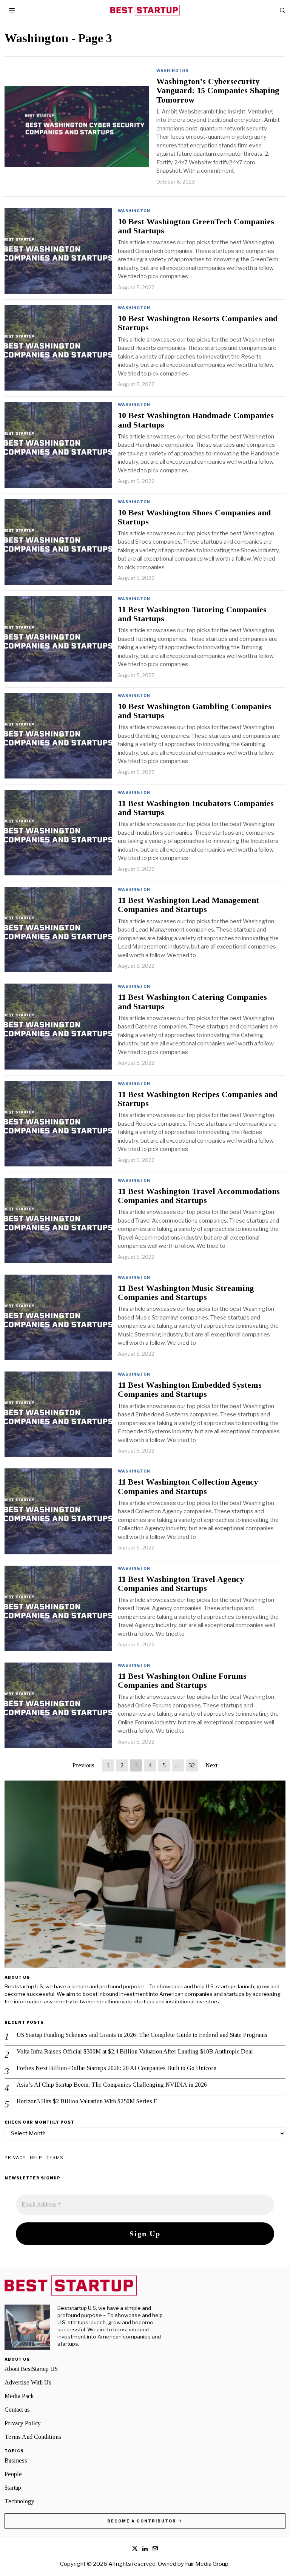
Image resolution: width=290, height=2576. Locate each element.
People (13, 2474)
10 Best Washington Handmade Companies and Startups (196, 420)
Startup (13, 2488)
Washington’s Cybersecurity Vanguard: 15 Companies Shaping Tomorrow (218, 90)
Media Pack (19, 2396)
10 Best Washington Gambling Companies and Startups (195, 711)
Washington (173, 70)
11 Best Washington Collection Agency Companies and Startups (188, 1486)
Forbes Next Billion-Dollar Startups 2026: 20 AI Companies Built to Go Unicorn (116, 2068)
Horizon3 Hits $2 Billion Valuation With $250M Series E (87, 2101)
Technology (19, 2501)
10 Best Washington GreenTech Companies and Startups (196, 226)
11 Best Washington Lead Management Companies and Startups (188, 905)
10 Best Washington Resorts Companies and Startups (198, 323)
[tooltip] (135, 2548)
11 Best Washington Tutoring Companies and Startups (192, 614)
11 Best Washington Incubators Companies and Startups (196, 808)
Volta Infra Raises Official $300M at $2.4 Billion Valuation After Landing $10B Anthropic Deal (135, 2051)
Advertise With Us (28, 2382)
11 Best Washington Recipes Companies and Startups (198, 1099)
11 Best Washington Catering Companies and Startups (192, 1002)
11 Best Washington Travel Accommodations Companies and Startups (199, 1196)
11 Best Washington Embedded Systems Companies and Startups (190, 1390)
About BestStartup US (31, 2369)
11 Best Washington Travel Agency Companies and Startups (181, 1584)
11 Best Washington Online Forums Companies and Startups (182, 1681)
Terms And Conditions (33, 2437)
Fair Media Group (207, 2564)
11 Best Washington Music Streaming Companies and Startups (186, 1293)
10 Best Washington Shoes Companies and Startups (194, 517)
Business (16, 2460)
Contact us (17, 2410)
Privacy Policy (23, 2423)
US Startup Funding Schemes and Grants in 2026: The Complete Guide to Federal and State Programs (142, 2035)
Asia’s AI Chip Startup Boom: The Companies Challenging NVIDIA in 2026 (112, 2085)
